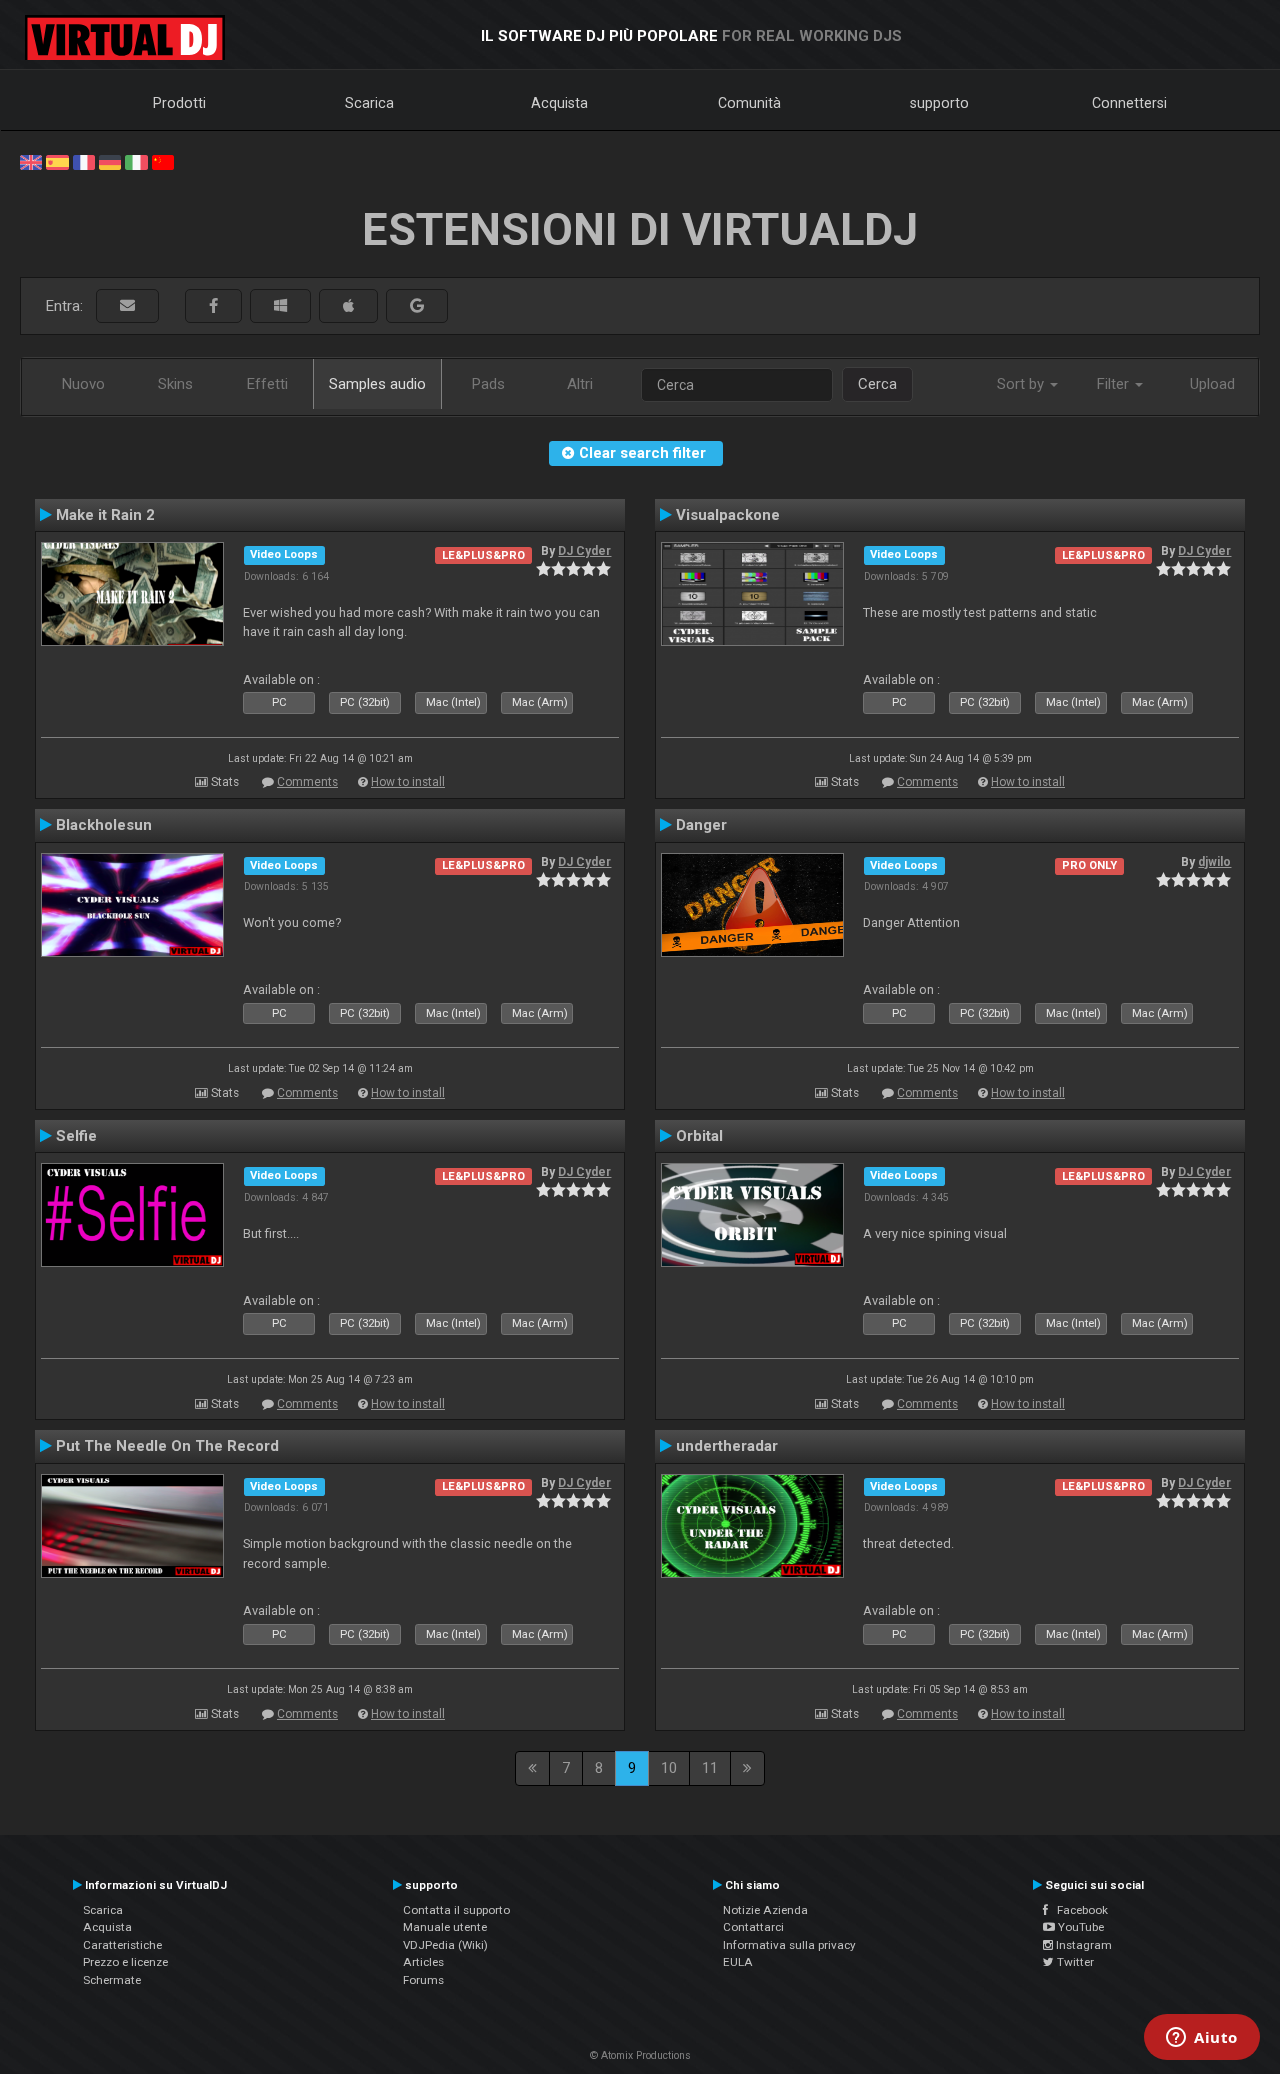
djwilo (1214, 862)
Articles (423, 1962)
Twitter (1074, 1962)
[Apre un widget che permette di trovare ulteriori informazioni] (1202, 2039)
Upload (1212, 384)
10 (669, 1768)
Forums (423, 1980)
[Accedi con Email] (127, 306)
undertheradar (727, 1446)
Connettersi (1129, 103)
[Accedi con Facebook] (213, 306)
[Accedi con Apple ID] (348, 306)
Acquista (559, 103)
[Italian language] (136, 161)
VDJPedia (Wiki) (445, 1945)
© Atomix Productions (640, 2055)
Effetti (267, 384)
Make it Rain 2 (105, 515)
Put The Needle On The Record (167, 1446)
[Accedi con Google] (417, 306)
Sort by (1022, 384)
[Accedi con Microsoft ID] (280, 306)
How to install (408, 782)
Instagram (1082, 1945)
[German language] (110, 161)
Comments (307, 782)
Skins (175, 384)
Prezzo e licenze (125, 1962)
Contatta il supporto (456, 1910)
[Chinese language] (163, 161)
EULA (738, 1962)
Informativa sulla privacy (789, 1945)
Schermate (112, 1980)
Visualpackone (728, 515)
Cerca (877, 384)
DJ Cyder (584, 551)
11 (710, 1768)
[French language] (84, 161)
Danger (701, 825)
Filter (1115, 384)
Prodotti (179, 103)
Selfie (76, 1136)
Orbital (699, 1136)
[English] (31, 161)
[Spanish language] (57, 161)
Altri (580, 384)
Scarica (369, 103)
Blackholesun (104, 825)
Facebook (1078, 1910)
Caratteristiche (122, 1945)
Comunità (749, 103)
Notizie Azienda (765, 1910)
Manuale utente (445, 1927)
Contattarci (753, 1927)
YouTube (1079, 1927)
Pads (488, 384)
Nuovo (83, 384)
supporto (939, 103)
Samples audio (377, 384)
